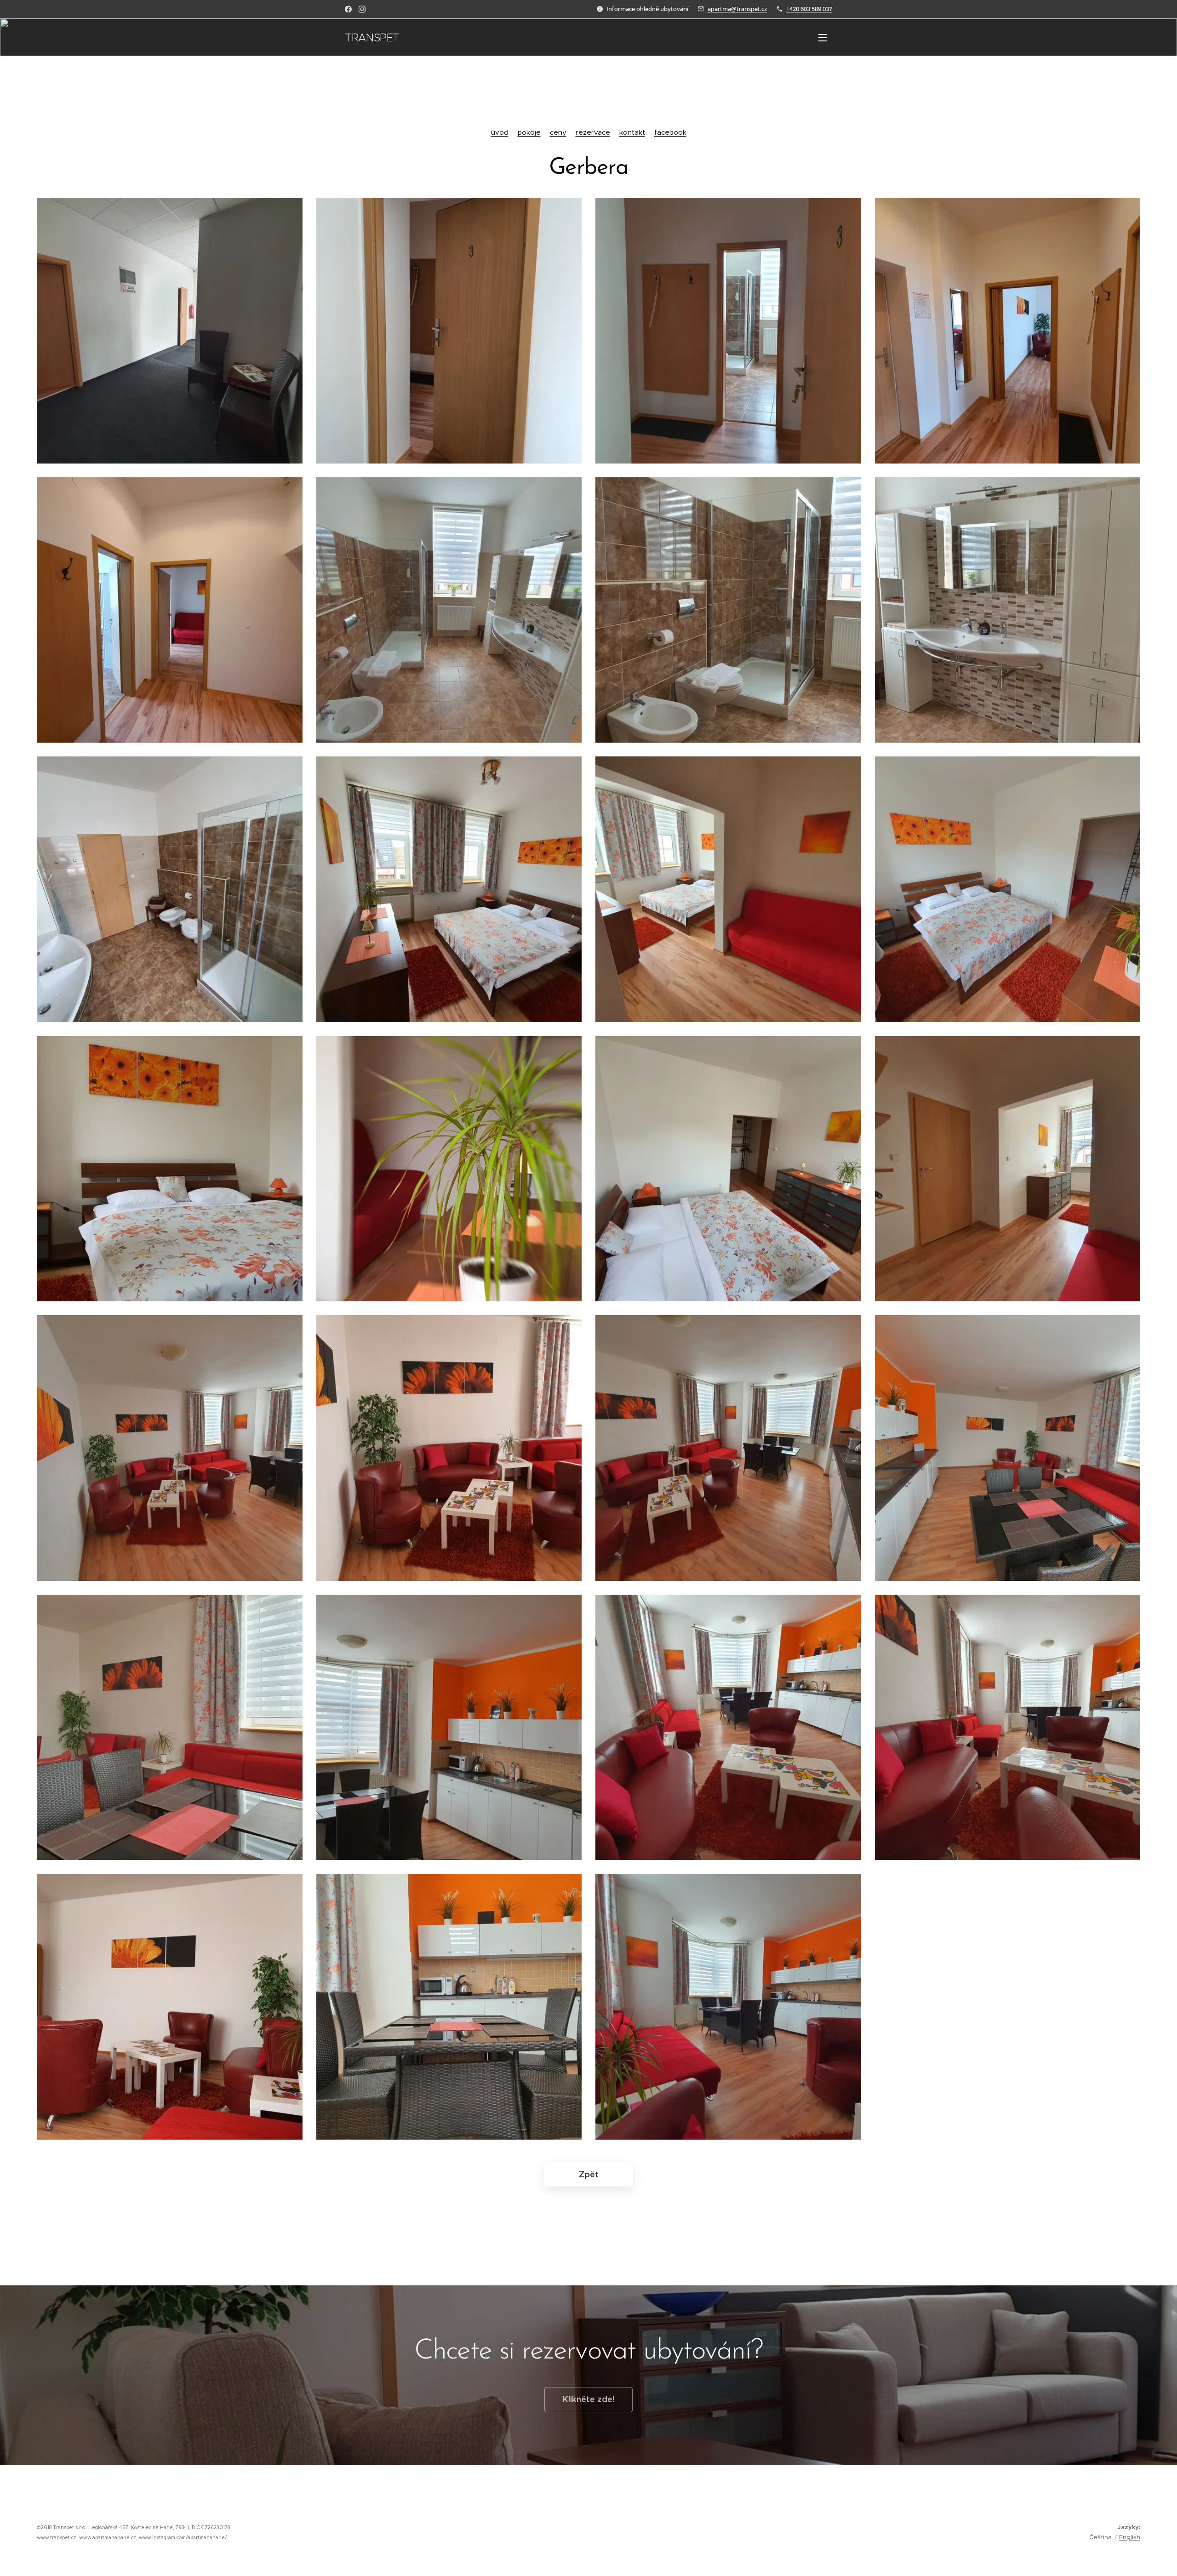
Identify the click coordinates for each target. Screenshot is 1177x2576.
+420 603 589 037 (809, 9)
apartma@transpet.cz (737, 9)
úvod (500, 132)
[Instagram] (362, 9)
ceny (558, 132)
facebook (670, 132)
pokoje (529, 132)
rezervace (593, 132)
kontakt (632, 132)
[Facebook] (348, 9)
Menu (825, 37)
